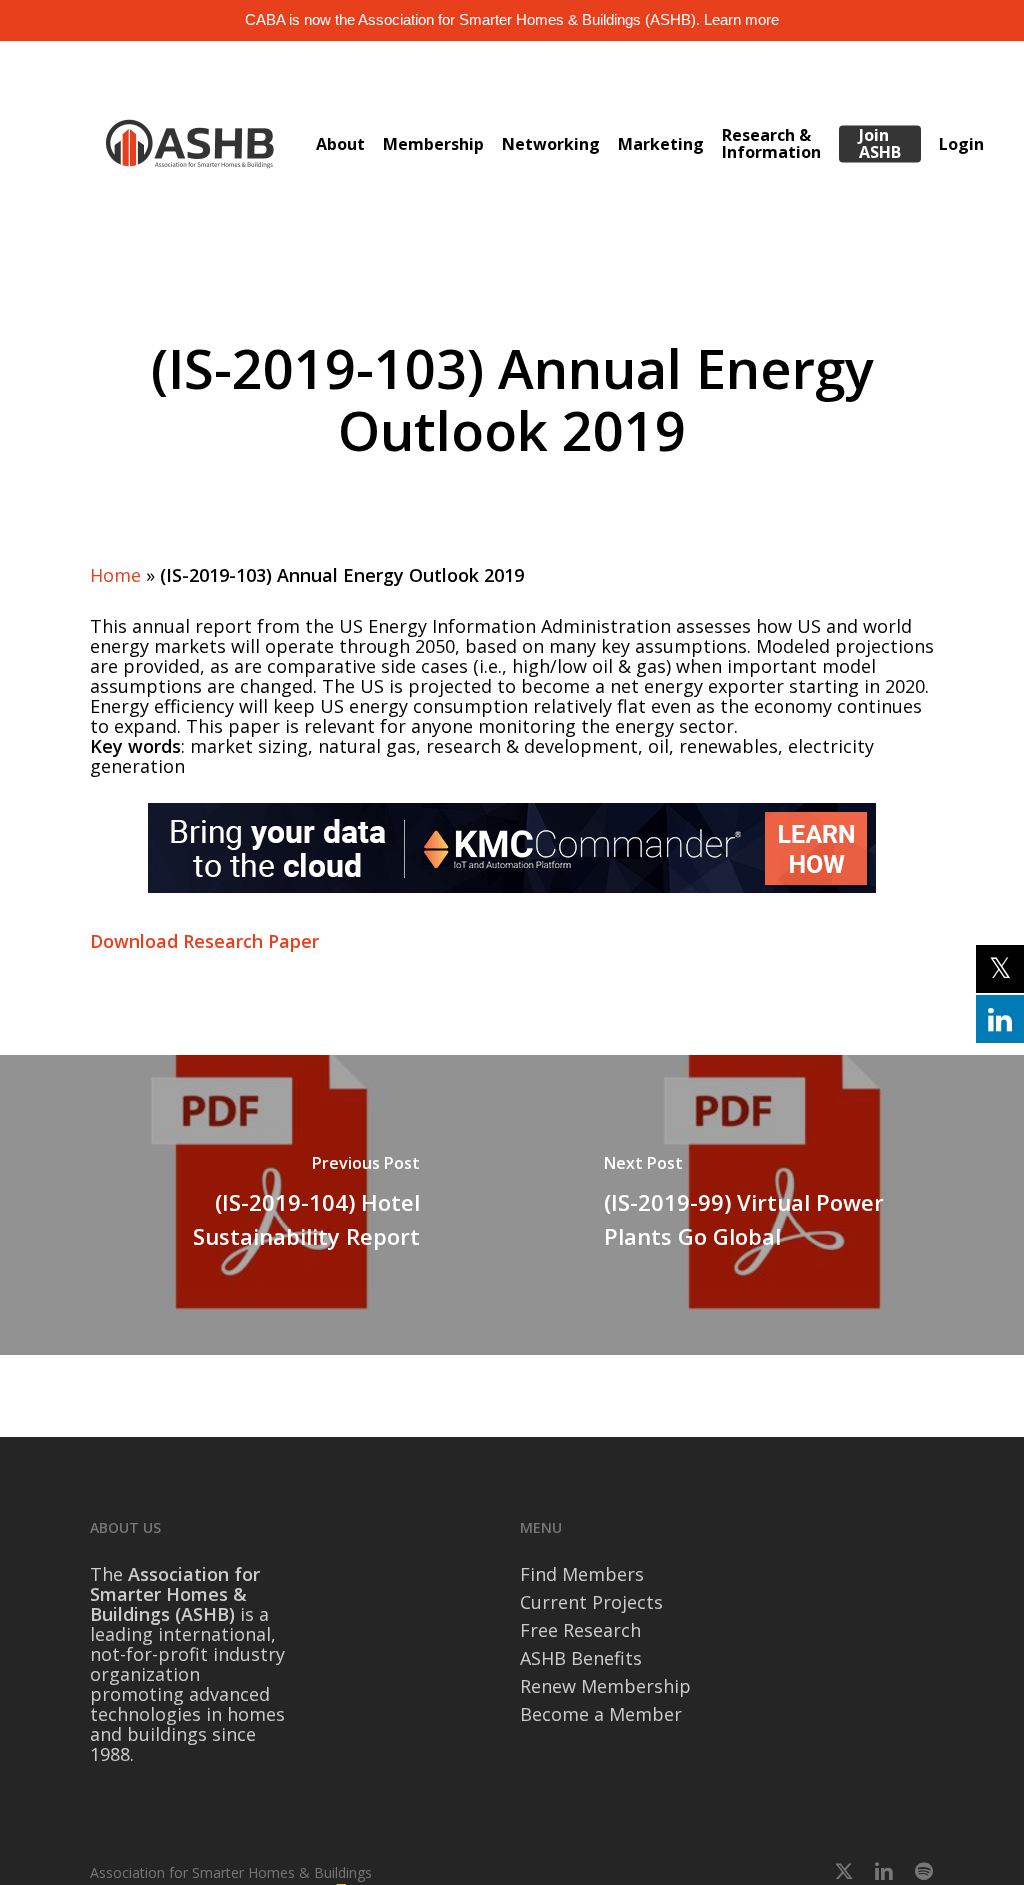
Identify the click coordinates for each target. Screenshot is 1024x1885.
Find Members (582, 1574)
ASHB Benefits (581, 1658)
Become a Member (601, 1714)
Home (115, 575)
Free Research (580, 1630)
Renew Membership (605, 1686)
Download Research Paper (204, 941)
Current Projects (591, 1602)
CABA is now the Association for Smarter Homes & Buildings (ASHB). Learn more (512, 19)
